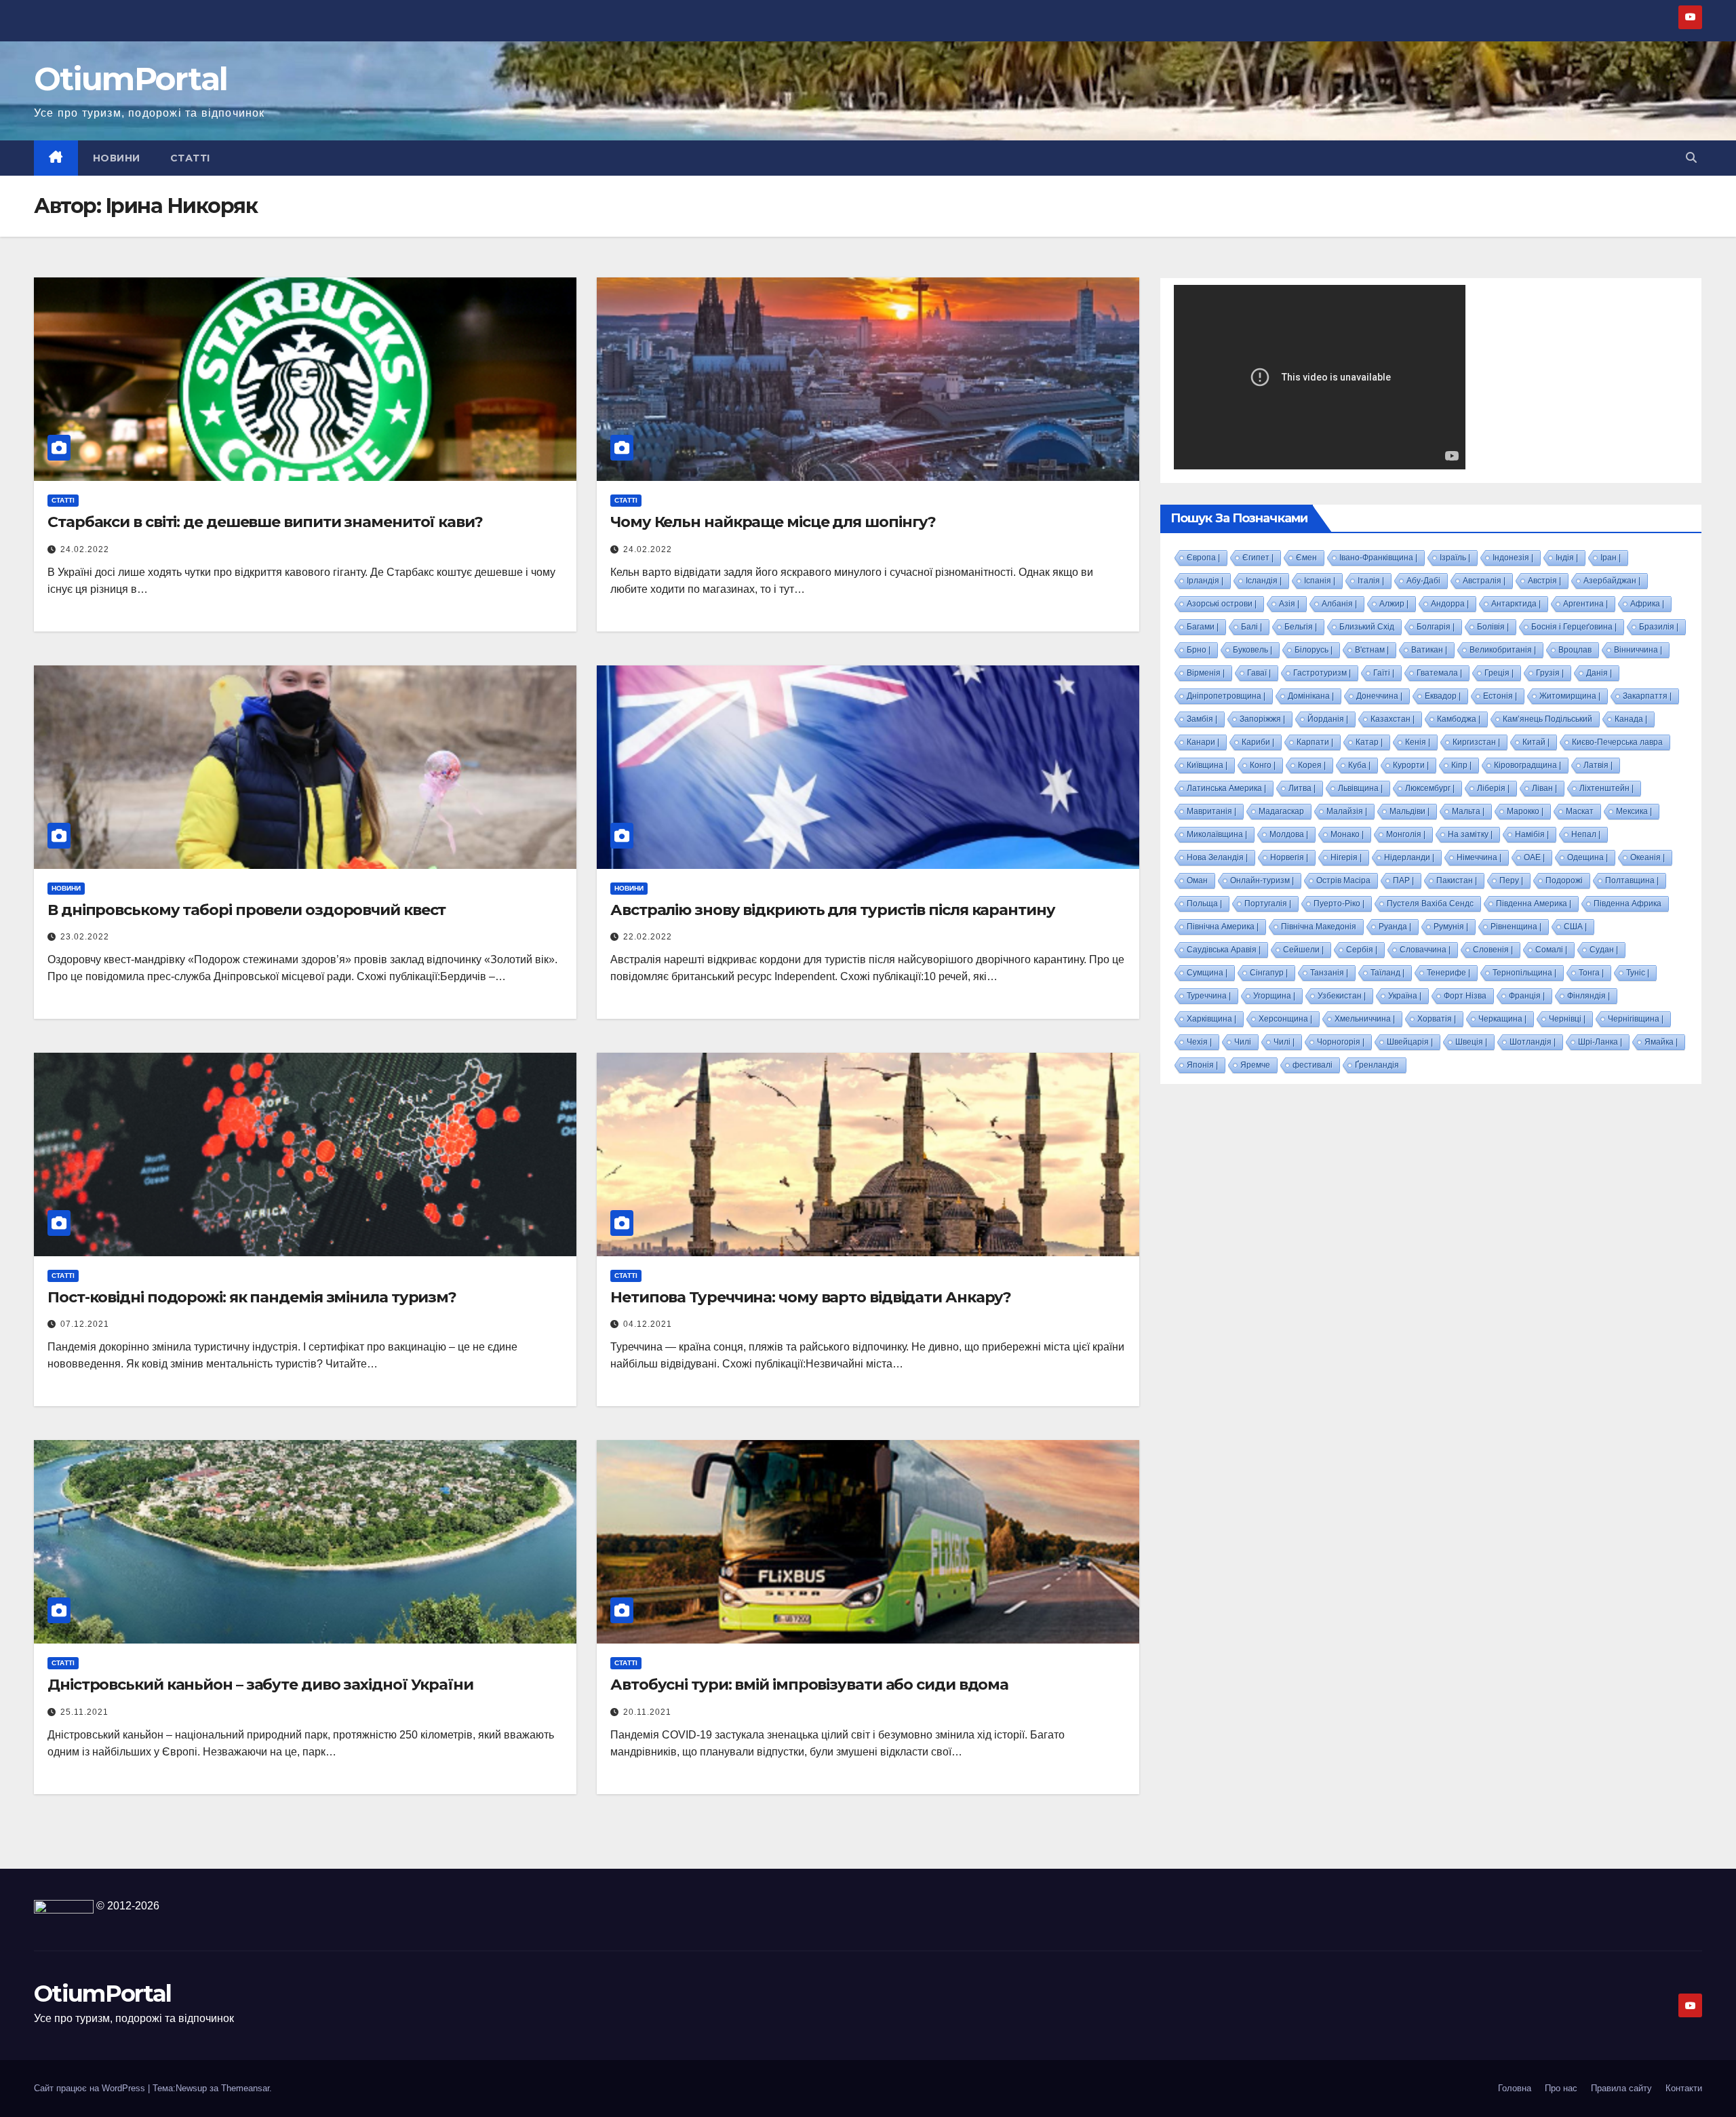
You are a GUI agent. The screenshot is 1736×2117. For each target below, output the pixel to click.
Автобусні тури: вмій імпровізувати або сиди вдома (809, 1685)
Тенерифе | (1448, 973)
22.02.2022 (648, 937)
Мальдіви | (1409, 811)
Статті (190, 158)
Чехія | (1199, 1042)
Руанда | (1395, 927)
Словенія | (1493, 950)
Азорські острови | (1222, 604)
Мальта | (1468, 811)
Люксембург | (1430, 788)
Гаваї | (1259, 673)
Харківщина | (1211, 1019)
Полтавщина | (1632, 880)
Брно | (1199, 650)
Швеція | (1471, 1042)
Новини (117, 158)
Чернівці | (1567, 1019)
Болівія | (1493, 627)
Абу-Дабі (1423, 581)
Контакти (1684, 2088)
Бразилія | (1659, 627)
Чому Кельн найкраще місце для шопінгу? (773, 522)
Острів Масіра (1343, 880)
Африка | (1647, 604)
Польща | (1204, 904)
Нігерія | (1346, 857)
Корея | (1312, 765)
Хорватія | (1437, 1019)
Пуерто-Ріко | (1339, 904)
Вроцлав (1575, 650)
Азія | (1289, 604)
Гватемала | (1439, 673)
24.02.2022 (85, 549)
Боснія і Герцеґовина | (1574, 627)
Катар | (1369, 742)
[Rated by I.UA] (64, 1906)
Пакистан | (1457, 880)
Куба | (1359, 765)
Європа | (1203, 558)
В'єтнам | (1372, 650)
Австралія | (1484, 581)
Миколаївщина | (1217, 834)
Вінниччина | (1638, 650)
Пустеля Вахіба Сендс (1430, 904)
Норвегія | (1289, 857)
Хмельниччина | (1365, 1019)
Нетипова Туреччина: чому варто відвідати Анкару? (811, 1297)
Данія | (1599, 673)
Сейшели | (1303, 950)
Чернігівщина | (1636, 1019)
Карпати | (1315, 742)
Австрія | (1544, 581)
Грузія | (1550, 673)
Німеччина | (1479, 857)
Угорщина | (1274, 996)
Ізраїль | (1455, 558)
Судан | (1604, 950)
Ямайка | (1661, 1042)
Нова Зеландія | (1217, 857)
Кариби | (1258, 742)
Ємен (1306, 558)
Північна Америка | (1223, 927)
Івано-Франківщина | (1378, 558)
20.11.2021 (647, 1712)
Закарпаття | (1647, 696)
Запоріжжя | (1262, 719)
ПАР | (1403, 880)
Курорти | (1411, 765)
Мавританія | (1211, 811)
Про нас (1561, 2088)
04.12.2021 (648, 1324)
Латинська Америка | (1226, 788)
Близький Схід (1367, 627)
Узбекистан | (1342, 996)
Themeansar (245, 2088)
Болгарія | (1436, 627)
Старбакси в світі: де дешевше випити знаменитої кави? (265, 522)
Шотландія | (1533, 1042)
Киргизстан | (1476, 742)
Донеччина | (1379, 696)
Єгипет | (1258, 558)
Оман (1197, 880)
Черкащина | (1502, 1019)
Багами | (1203, 627)
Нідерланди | (1409, 857)
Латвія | (1598, 765)
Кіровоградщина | (1527, 765)
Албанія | (1339, 604)
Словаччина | (1425, 950)
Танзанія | (1329, 973)
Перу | (1511, 880)
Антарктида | (1516, 604)
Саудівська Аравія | (1224, 950)
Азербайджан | (1612, 581)
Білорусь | (1314, 650)
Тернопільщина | (1524, 973)
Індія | (1567, 558)
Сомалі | (1551, 950)
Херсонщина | (1285, 1019)
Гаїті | (1384, 673)
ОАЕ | (1534, 857)
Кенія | (1418, 742)
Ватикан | (1429, 650)
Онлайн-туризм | (1262, 880)
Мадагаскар (1281, 811)
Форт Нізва (1465, 996)
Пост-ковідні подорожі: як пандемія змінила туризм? (252, 1297)
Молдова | (1289, 834)
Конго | (1263, 765)
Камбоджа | (1459, 719)
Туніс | (1638, 973)
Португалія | (1268, 904)
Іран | (1611, 558)
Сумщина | (1207, 973)
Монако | (1347, 834)
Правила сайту (1621, 2088)
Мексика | (1634, 811)
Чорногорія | (1341, 1042)
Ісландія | (1264, 581)
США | (1575, 927)
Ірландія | (1205, 581)
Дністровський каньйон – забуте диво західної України (260, 1685)
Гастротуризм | (1322, 673)
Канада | (1631, 719)
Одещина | (1587, 857)
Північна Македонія (1319, 927)
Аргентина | (1585, 604)
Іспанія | (1320, 581)
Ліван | (1544, 788)
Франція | (1527, 996)
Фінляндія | (1589, 996)
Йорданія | (1328, 719)
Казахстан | (1393, 719)
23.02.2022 (85, 937)
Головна (1515, 2088)
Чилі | (1284, 1042)
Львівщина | (1360, 788)
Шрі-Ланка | (1600, 1042)
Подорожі (1564, 880)
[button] (1691, 158)
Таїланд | (1387, 973)
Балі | (1251, 627)
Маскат (1580, 811)
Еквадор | (1443, 696)
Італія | (1371, 581)
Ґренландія (1377, 1065)
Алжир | (1394, 604)
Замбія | (1202, 719)
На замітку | (1470, 834)
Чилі (1243, 1042)
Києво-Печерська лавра (1617, 742)
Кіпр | (1461, 765)
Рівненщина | (1516, 927)
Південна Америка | (1534, 904)
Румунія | (1451, 927)
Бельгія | (1301, 627)
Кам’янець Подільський (1547, 719)
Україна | (1405, 996)
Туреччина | (1209, 996)
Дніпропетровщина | (1226, 696)
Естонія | (1500, 696)
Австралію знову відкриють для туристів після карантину (833, 910)
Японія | (1202, 1065)
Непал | (1586, 834)
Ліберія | (1493, 788)
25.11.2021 (84, 1712)
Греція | (1499, 673)
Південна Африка (1627, 904)
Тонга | (1591, 973)
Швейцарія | (1410, 1042)
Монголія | (1406, 834)
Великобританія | (1503, 650)
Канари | (1203, 742)
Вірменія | (1206, 673)
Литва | (1302, 788)
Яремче (1255, 1065)
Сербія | (1362, 950)
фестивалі (1313, 1065)
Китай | (1536, 742)
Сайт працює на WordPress (91, 2088)
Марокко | (1525, 811)
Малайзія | (1347, 811)
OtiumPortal (131, 79)
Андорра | (1450, 604)
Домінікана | (1311, 696)
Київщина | (1207, 765)
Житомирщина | (1570, 696)
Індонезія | (1513, 558)
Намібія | (1532, 834)
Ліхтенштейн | (1606, 788)
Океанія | (1648, 857)
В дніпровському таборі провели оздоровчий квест (246, 910)
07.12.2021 (85, 1324)
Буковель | (1252, 650)
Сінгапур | (1269, 973)
